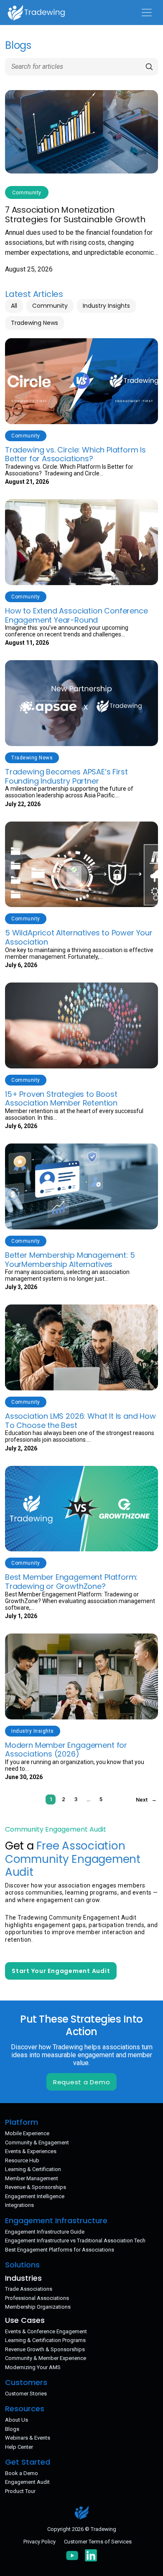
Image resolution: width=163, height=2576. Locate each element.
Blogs (12, 2429)
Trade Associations (29, 2289)
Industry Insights (106, 306)
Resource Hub (22, 2160)
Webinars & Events (28, 2438)
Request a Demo (82, 2082)
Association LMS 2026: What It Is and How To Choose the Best (80, 1421)
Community (50, 306)
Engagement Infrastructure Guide (45, 2232)
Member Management (32, 2178)
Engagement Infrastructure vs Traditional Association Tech (75, 2240)
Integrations (19, 2205)
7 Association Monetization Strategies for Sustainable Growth (75, 215)
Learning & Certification (33, 2169)
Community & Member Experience (46, 2358)
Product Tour (20, 2491)
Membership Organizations (38, 2307)
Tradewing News (34, 323)
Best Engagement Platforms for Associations (60, 2250)
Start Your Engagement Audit (61, 1971)
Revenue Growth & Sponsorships (45, 2349)
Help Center (19, 2447)
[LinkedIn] (91, 2555)
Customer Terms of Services (98, 2542)
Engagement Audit (27, 2482)
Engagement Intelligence (35, 2196)
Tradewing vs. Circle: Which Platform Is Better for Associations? (75, 454)
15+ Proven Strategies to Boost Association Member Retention (61, 1099)
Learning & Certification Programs (45, 2340)
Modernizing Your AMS (33, 2367)
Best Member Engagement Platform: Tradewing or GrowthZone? (71, 1582)
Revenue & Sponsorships (36, 2187)
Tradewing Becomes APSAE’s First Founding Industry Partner (66, 776)
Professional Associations (37, 2298)
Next (142, 1800)
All (14, 306)
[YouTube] (72, 2555)
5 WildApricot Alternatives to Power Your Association (79, 937)
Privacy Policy (39, 2542)
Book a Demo (22, 2473)
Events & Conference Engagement (46, 2331)
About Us (17, 2420)
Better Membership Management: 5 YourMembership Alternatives (70, 1260)
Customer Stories (26, 2394)
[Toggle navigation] (147, 13)
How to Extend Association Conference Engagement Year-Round (76, 615)
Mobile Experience (27, 2133)
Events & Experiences (31, 2151)
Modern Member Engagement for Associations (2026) (66, 1750)
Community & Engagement (37, 2142)
